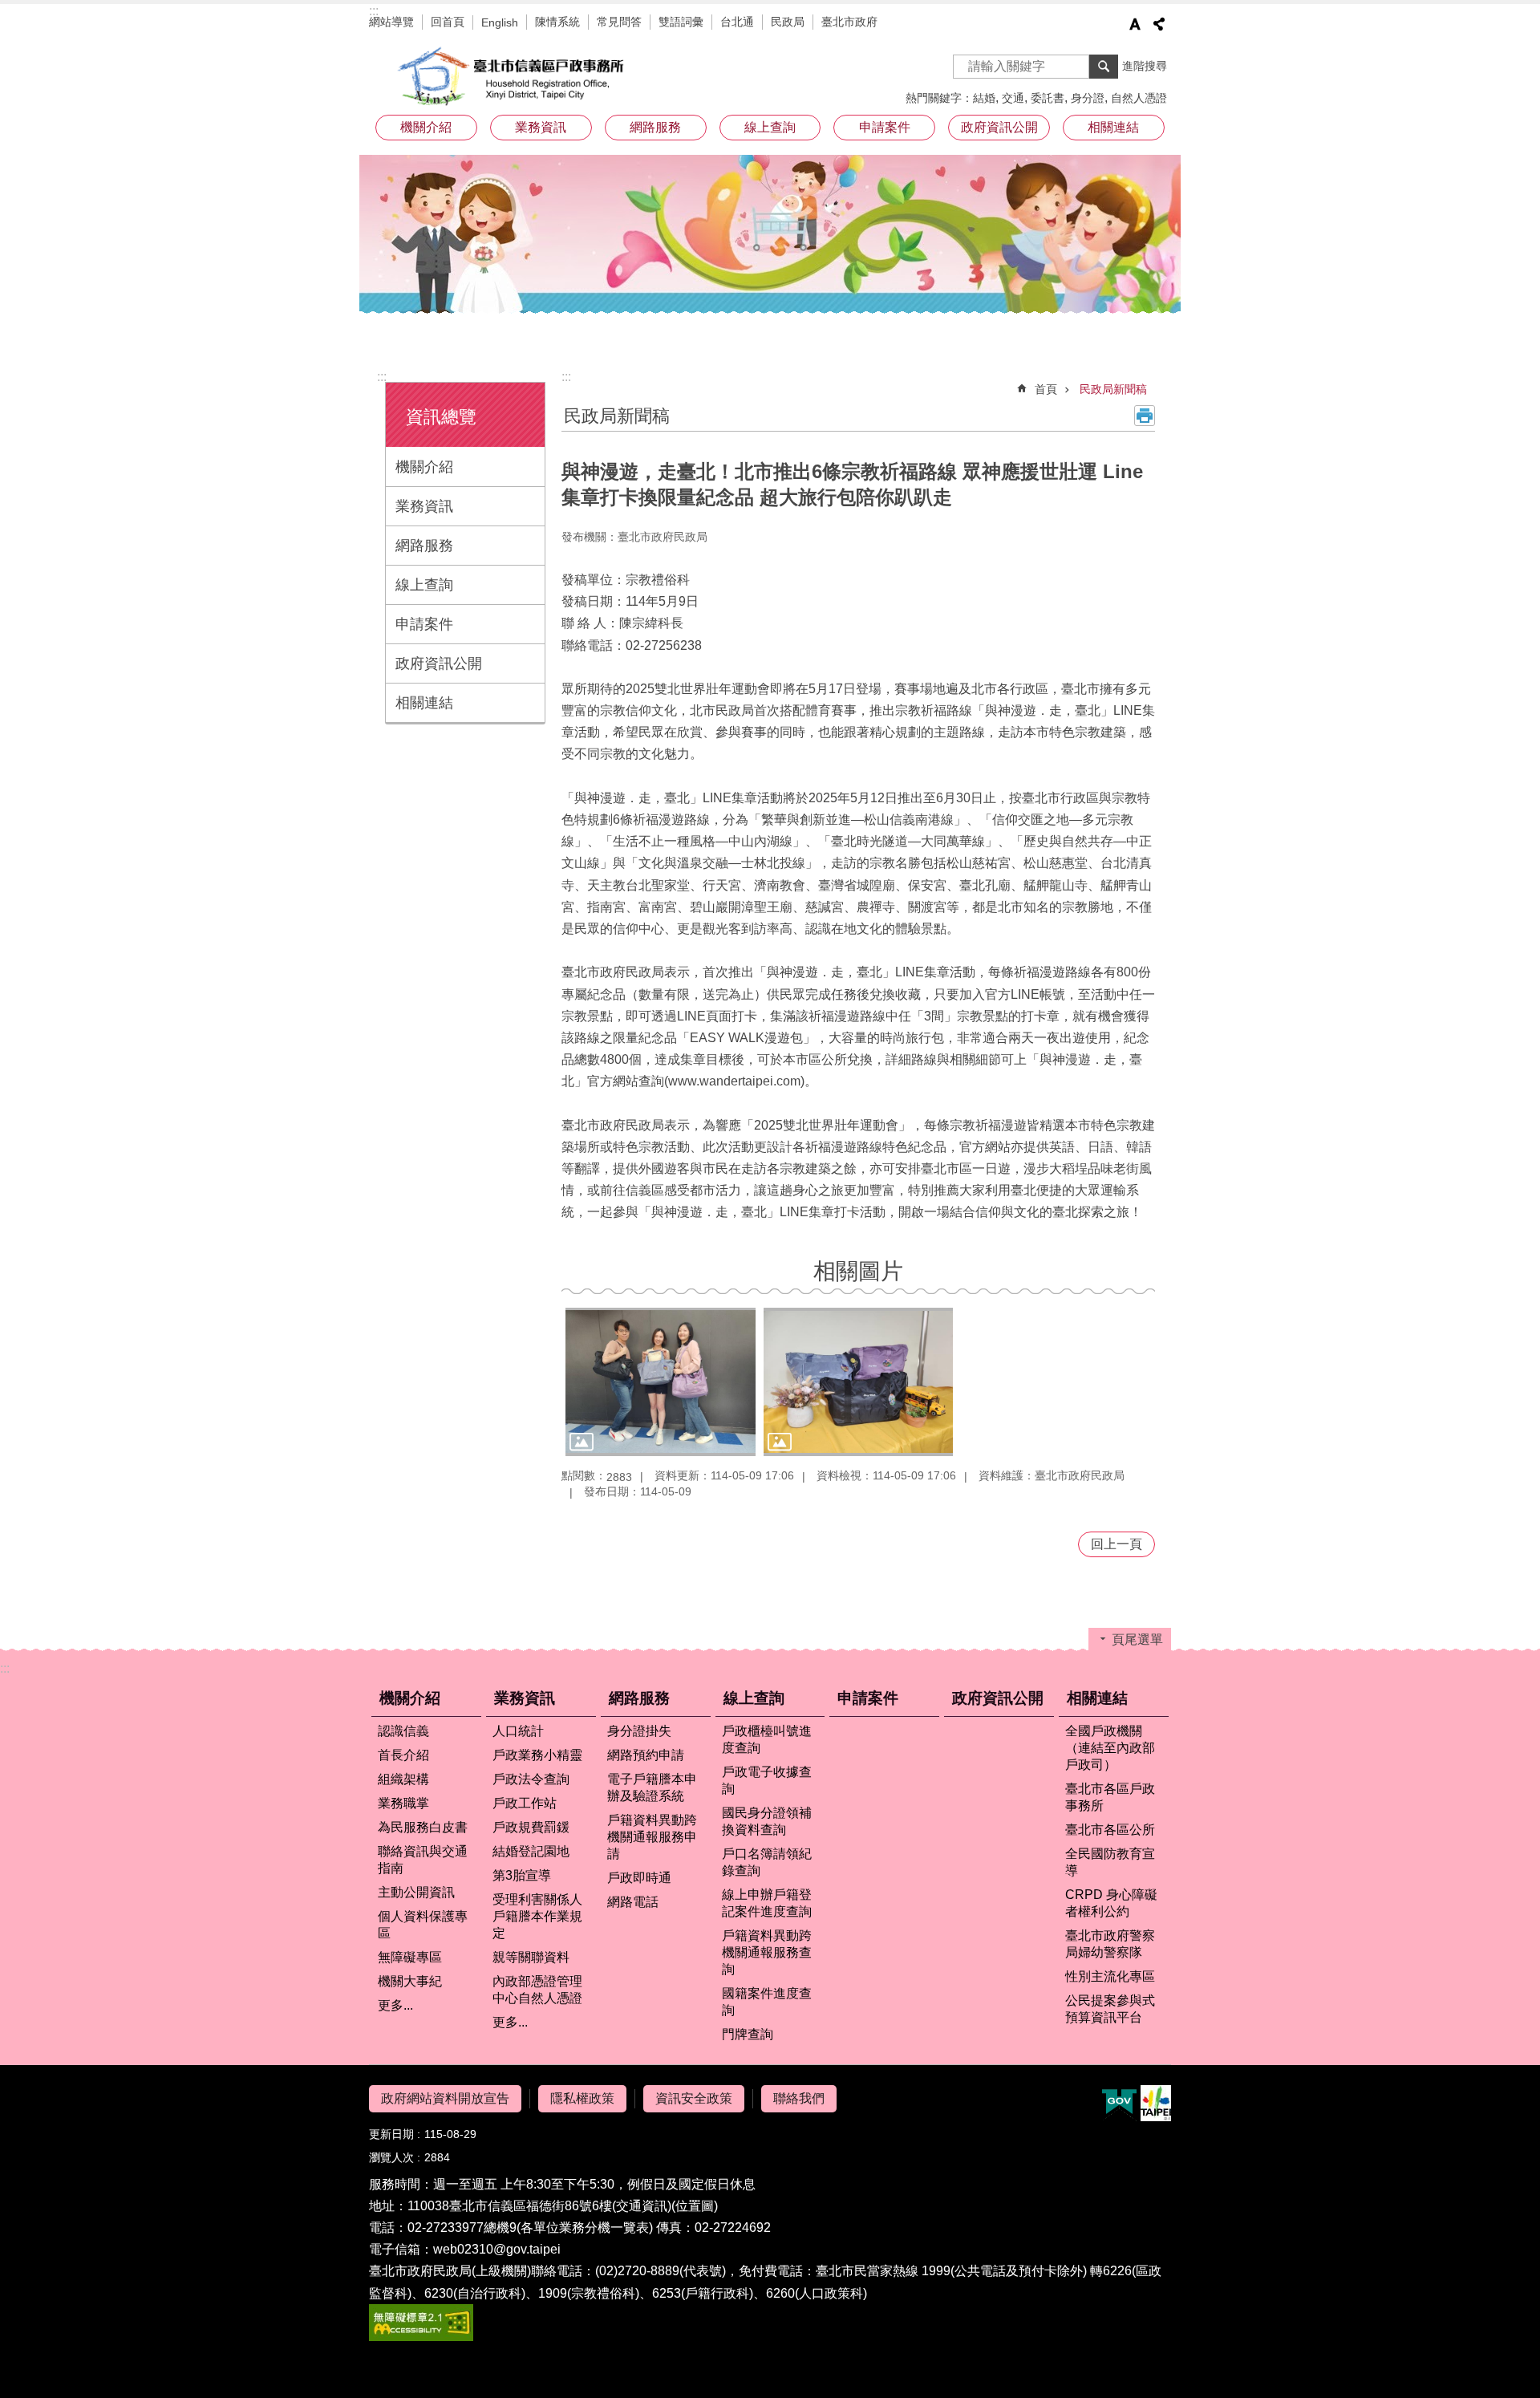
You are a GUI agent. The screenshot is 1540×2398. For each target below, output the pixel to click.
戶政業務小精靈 (537, 1755)
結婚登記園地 (531, 1851)
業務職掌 (403, 1803)
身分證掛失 (639, 1731)
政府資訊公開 (999, 127)
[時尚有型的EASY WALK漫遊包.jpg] (661, 1382)
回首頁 (448, 22)
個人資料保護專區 (423, 1925)
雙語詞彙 (681, 22)
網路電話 (633, 1902)
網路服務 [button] (655, 127)
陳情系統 (557, 22)
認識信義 (403, 1731)
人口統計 (518, 1731)
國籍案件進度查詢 (767, 2002)
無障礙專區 (410, 1957)
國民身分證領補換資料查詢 (767, 1821)
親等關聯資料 (531, 1957)
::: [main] (566, 377)
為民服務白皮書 (423, 1827)
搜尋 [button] (1104, 67)
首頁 (1046, 389)
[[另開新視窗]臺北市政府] (1156, 2103)
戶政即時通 (639, 1878)
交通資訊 (642, 2206)
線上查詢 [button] (770, 127)
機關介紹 (424, 467)
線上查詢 (424, 585)
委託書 (1048, 98)
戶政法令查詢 (531, 1779)
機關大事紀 (410, 1981)
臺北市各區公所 (1110, 1830)
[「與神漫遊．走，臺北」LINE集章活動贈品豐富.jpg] (859, 1382)
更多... (395, 2005)
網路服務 (424, 546)
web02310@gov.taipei (497, 2249)
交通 (1013, 98)
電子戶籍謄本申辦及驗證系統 (652, 1787)
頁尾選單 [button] (1137, 1639)
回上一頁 (1116, 1544)
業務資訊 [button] (541, 127)
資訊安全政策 (694, 2098)
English (500, 22)
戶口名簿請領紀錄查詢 (767, 1862)
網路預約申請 (646, 1755)
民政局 (788, 22)
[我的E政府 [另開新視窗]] (1119, 2104)
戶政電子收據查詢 (767, 1780)
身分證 (1088, 98)
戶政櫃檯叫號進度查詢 (767, 1739)
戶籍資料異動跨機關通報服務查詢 (767, 1952)
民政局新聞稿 (1113, 389)
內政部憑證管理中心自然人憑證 (537, 1990)
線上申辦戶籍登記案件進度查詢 (767, 1903)
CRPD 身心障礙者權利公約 (1111, 1903)
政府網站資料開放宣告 (445, 2098)
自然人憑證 (1139, 98)
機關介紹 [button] (426, 127)
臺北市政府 (849, 22)
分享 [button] (1159, 24)
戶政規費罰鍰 (531, 1827)
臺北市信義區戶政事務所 (513, 76)
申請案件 (885, 127)
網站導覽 (391, 22)
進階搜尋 (1145, 66)
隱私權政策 (582, 2098)
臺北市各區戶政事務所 (1110, 1797)
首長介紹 (403, 1755)
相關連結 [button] (1113, 127)
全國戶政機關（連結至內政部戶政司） (1110, 1748)
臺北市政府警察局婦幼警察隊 (1110, 1944)
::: (374, 11)
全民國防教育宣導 (1110, 1862)
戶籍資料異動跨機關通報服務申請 (652, 1837)
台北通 (737, 22)
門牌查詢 (748, 2034)
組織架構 (403, 1779)
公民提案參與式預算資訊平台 (1110, 2009)
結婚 (984, 98)
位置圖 (695, 2206)
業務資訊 (424, 506)
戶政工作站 (525, 1803)
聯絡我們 (799, 2098)
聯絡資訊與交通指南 (423, 1860)
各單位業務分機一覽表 (585, 2228)
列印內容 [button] (1145, 416)
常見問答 (619, 22)
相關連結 (424, 703)
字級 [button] (1135, 24)
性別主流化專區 (1110, 1976)
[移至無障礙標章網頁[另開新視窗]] (421, 2337)
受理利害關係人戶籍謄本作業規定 (537, 1916)
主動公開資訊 (416, 1892)
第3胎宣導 (522, 1875)
